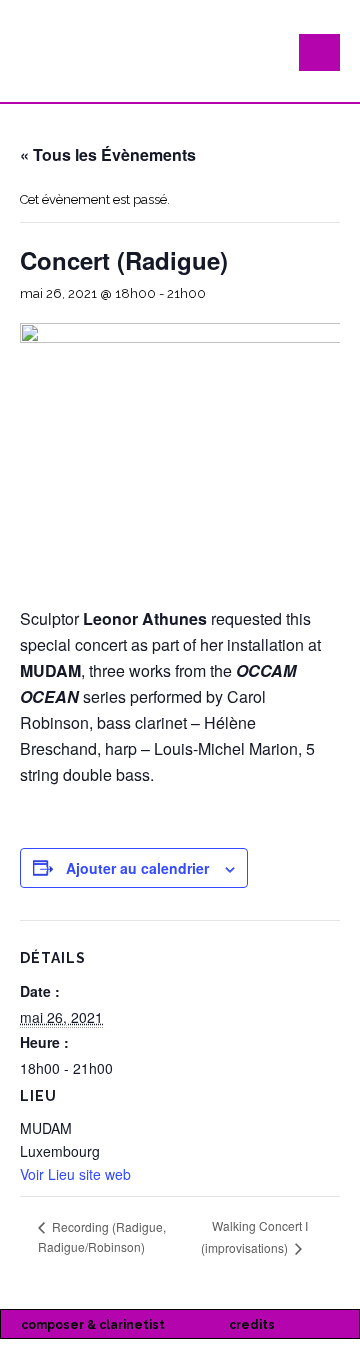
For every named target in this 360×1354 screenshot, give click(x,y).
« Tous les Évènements (108, 154)
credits (252, 1325)
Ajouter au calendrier (137, 868)
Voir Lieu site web (75, 1174)
